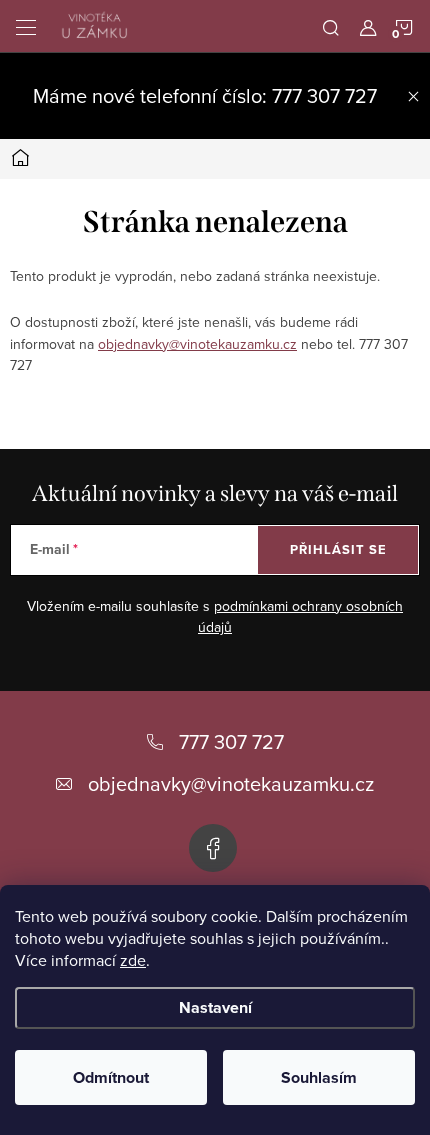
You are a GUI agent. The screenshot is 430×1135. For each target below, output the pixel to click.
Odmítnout (111, 1077)
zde (133, 960)
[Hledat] (331, 26)
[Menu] (26, 26)
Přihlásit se (338, 549)
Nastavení (215, 1007)
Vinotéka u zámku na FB (213, 848)
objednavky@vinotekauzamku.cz (197, 344)
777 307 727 (231, 741)
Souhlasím (319, 1077)
